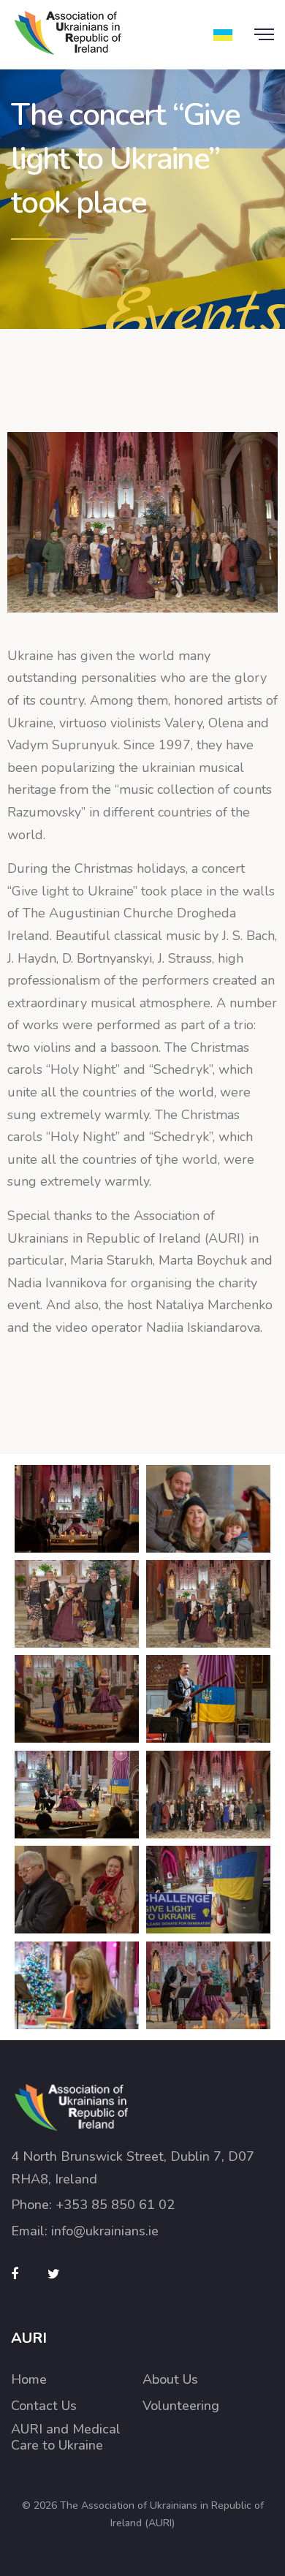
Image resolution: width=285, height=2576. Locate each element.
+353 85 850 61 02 (115, 2205)
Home (29, 2380)
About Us (170, 2380)
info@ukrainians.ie (105, 2231)
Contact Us (44, 2406)
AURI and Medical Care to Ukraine (66, 2437)
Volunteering (181, 2406)
